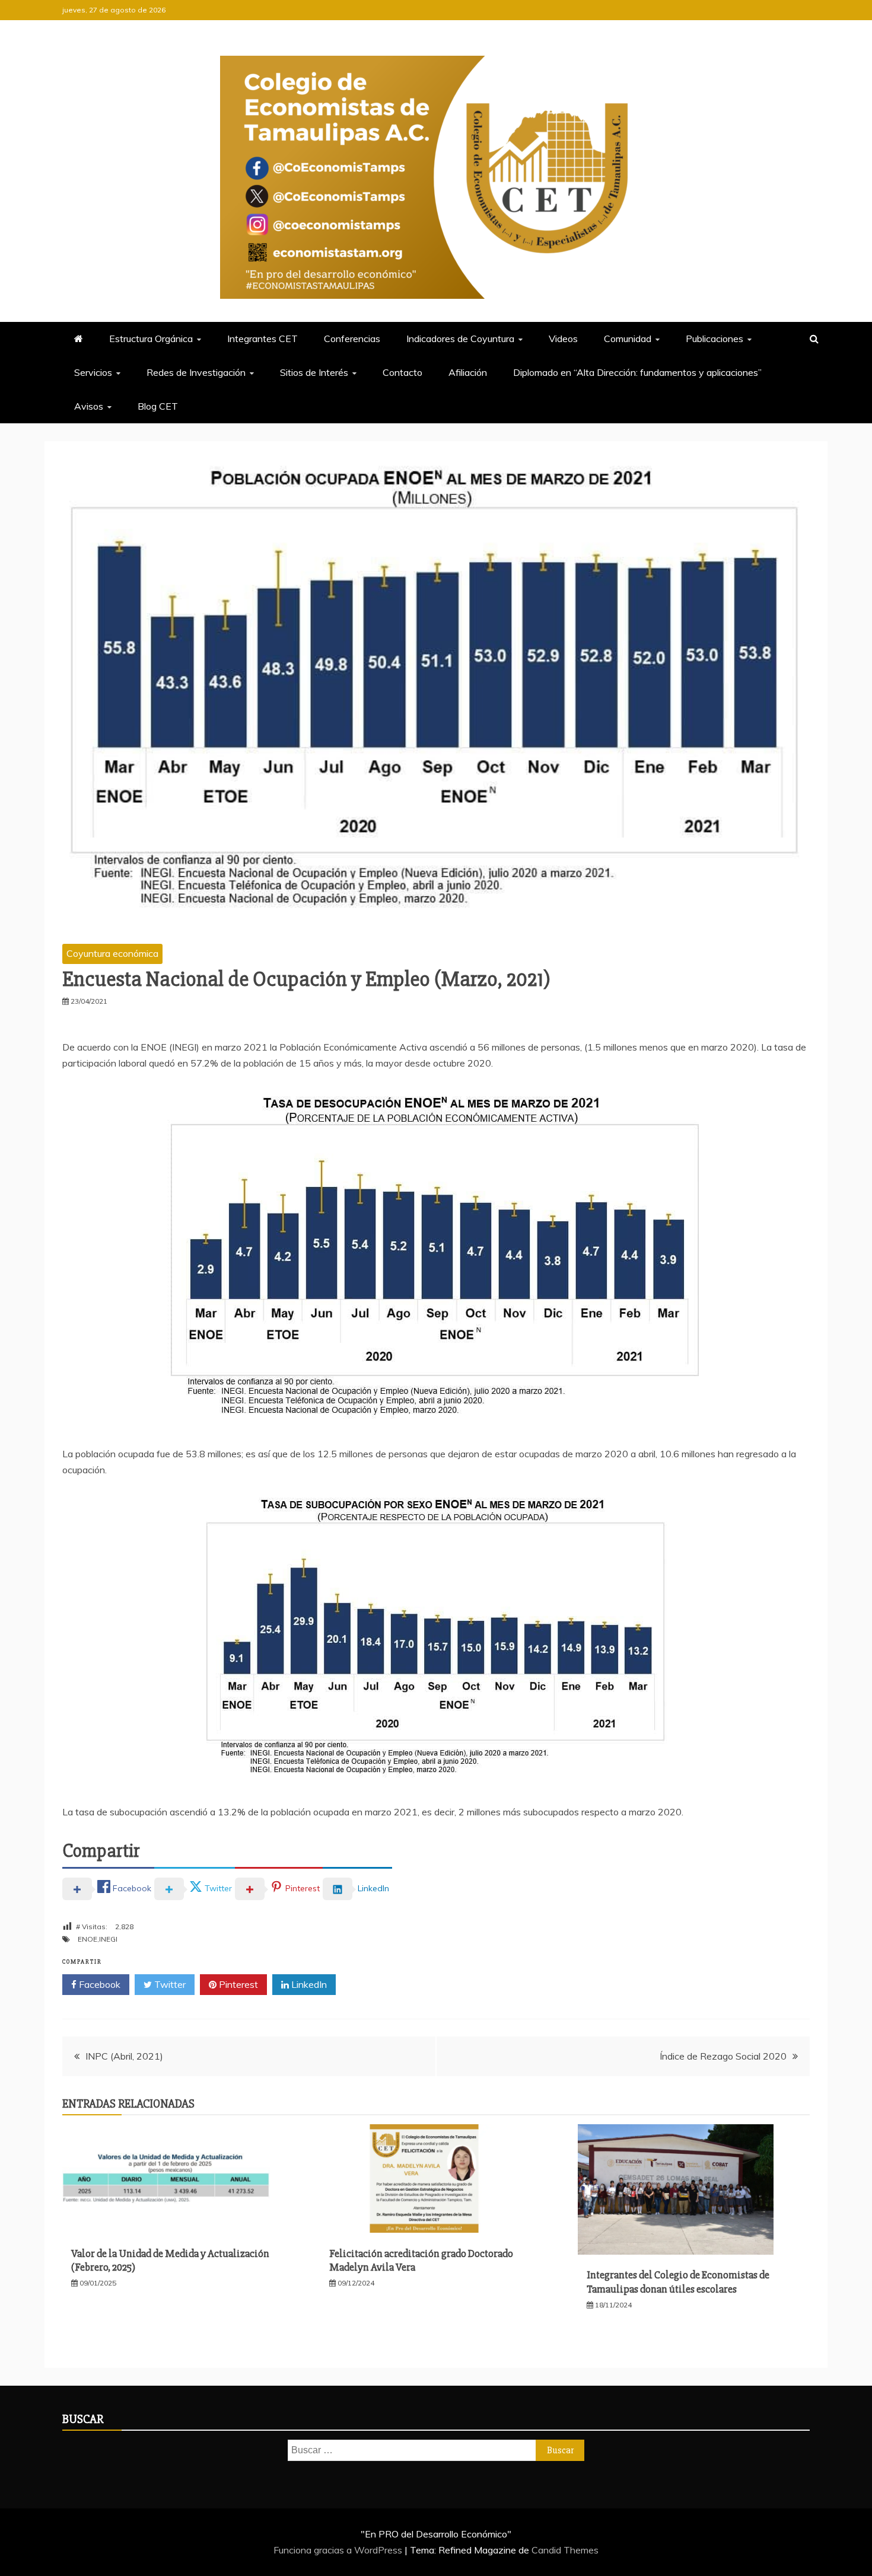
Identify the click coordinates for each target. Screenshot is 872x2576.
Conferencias (352, 339)
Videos (563, 339)
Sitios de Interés (314, 372)
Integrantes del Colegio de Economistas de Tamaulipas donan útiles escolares (678, 2282)
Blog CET (158, 406)
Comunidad (628, 339)
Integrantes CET (262, 339)
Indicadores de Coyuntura (460, 339)
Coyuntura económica (112, 953)
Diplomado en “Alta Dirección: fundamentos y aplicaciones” (637, 372)
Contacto (402, 372)
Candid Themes (565, 2550)
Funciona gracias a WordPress (339, 2550)
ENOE (87, 1939)
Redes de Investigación (196, 372)
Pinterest (237, 1984)
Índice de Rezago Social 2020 (723, 2056)
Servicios (93, 372)
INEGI (108, 1939)
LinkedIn (308, 1984)
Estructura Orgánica (151, 339)
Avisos (89, 406)
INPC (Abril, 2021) (124, 2056)
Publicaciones (715, 339)
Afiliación (468, 372)
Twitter (169, 1984)
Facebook (98, 1984)
